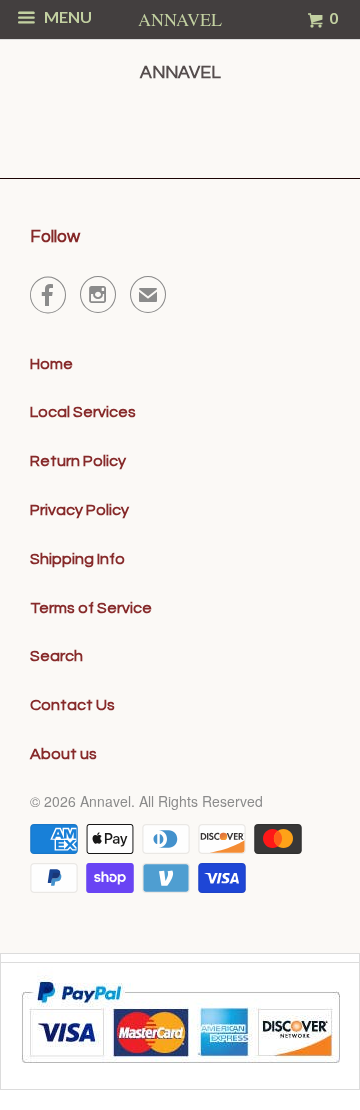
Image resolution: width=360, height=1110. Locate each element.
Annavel (105, 801)
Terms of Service (91, 608)
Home (51, 364)
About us (63, 754)
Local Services (83, 412)
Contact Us (72, 705)
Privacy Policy (79, 510)
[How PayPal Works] (180, 1070)
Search (56, 656)
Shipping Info (77, 559)
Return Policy (78, 461)
